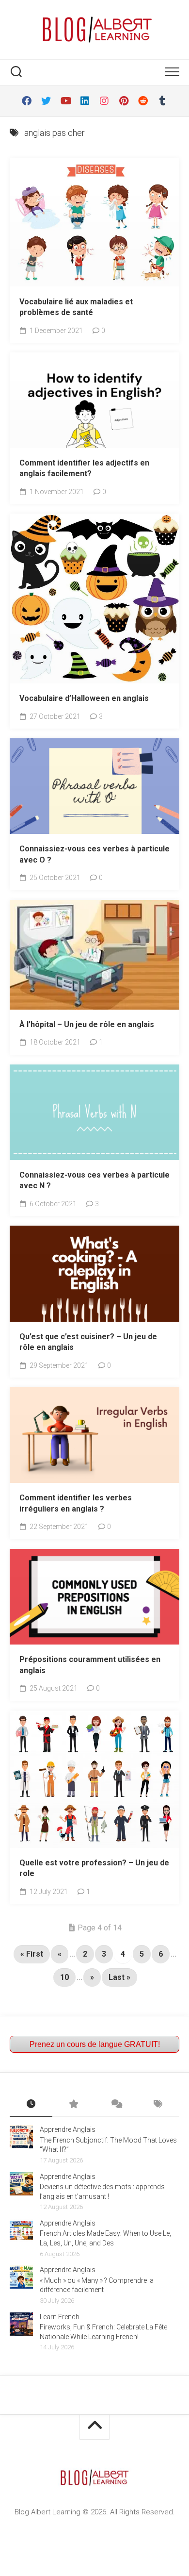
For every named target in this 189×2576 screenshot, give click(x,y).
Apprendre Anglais (68, 2129)
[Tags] (158, 2105)
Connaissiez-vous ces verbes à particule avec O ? (94, 854)
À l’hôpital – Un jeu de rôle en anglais (87, 1024)
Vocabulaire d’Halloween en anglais (84, 698)
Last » (119, 1977)
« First (32, 1954)
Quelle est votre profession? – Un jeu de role (94, 1868)
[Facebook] (27, 101)
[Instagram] (104, 101)
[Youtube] (65, 101)
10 (64, 1977)
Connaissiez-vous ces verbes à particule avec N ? (94, 1180)
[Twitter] (46, 101)
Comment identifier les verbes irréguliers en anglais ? (76, 1503)
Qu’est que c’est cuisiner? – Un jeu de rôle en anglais (88, 1342)
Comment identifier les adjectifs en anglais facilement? (84, 468)
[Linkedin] (85, 101)
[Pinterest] (124, 101)
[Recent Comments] (116, 2105)
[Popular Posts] (74, 2105)
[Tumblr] (162, 101)
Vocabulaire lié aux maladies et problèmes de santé (76, 307)
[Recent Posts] (31, 2105)
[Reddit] (143, 101)
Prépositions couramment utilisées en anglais (90, 1665)
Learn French (60, 2317)
